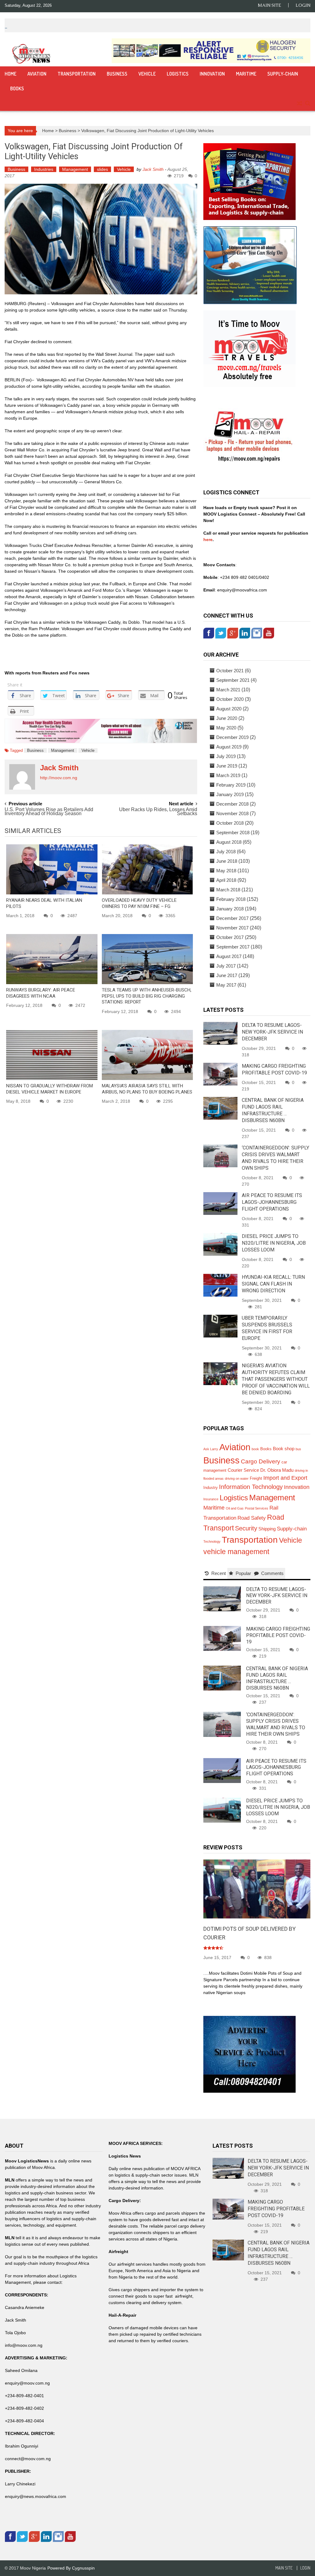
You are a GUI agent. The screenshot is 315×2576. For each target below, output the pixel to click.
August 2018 (229, 842)
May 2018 (226, 871)
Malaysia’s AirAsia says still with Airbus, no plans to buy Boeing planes (147, 1089)
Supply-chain (283, 74)
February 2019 (231, 785)
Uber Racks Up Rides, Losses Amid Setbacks (158, 812)
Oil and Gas (235, 1508)
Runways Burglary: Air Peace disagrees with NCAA (41, 993)
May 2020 (226, 728)
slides (102, 169)
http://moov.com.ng (59, 778)
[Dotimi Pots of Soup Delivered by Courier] (257, 1889)
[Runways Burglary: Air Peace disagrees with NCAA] (52, 959)
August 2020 (229, 709)
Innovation (212, 74)
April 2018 (226, 880)
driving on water (237, 1478)
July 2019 (226, 756)
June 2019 (227, 766)
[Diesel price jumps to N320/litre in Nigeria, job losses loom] (220, 1244)
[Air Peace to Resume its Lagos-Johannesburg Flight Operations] (220, 1203)
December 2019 (232, 737)
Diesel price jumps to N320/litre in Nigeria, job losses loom (274, 1243)
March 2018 (228, 890)
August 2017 (229, 956)
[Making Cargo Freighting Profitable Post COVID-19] (220, 1074)
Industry (211, 1488)
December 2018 (232, 804)
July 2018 (226, 852)
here (208, 540)
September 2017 (233, 947)
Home (10, 74)
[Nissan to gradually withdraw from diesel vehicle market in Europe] (52, 1055)
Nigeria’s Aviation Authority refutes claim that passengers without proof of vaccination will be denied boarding (276, 1379)
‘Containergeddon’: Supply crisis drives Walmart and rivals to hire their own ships (276, 1724)
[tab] (215, 1573)
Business (117, 74)
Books (17, 88)
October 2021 (230, 671)
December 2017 (232, 918)
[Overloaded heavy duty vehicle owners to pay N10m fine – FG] (148, 869)
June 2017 (227, 975)
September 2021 (233, 680)
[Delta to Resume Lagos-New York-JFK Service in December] (220, 1033)
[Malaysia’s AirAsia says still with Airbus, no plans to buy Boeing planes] (148, 1055)
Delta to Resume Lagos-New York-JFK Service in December (272, 1032)
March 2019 (228, 775)
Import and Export (285, 1478)
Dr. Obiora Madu (277, 1470)
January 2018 (230, 909)
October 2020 (230, 699)
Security (246, 1528)
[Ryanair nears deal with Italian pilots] (52, 869)
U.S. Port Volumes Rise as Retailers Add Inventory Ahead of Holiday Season (49, 812)
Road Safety (252, 1518)
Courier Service (243, 1470)
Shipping (267, 1529)
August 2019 (229, 747)
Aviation (37, 74)
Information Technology (251, 1487)
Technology (212, 1541)
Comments (272, 1573)
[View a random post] (299, 104)
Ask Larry (211, 1449)
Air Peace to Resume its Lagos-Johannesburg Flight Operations (272, 1202)
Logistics (178, 74)
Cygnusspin (83, 2568)
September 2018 (233, 832)
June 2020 (227, 718)
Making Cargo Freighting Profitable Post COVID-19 (278, 1635)
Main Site (269, 5)
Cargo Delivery (261, 1461)
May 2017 (226, 985)
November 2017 (232, 928)
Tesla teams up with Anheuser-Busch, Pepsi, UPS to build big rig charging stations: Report (147, 996)
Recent (219, 1573)
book (255, 1449)
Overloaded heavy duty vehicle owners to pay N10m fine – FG (139, 903)
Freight (256, 1478)
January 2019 (230, 794)
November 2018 (232, 813)
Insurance (211, 1499)
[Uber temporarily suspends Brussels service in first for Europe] (220, 1326)
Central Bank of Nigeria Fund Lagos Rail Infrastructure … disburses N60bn (277, 1678)
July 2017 (226, 966)
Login (303, 5)
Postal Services (257, 1508)
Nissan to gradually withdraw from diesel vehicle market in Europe (50, 1089)
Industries (44, 169)
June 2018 (227, 861)
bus (298, 1449)
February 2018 (231, 899)
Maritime (246, 74)
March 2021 (228, 690)
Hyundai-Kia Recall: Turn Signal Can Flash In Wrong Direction (273, 1284)
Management (75, 169)
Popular (243, 1573)
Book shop (284, 1449)
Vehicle (147, 74)
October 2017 (230, 937)
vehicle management (236, 1552)
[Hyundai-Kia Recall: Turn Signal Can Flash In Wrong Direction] (220, 1285)
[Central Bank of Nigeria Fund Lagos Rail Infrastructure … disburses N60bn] (220, 1108)
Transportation (77, 74)
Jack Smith (153, 169)
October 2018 (230, 823)
